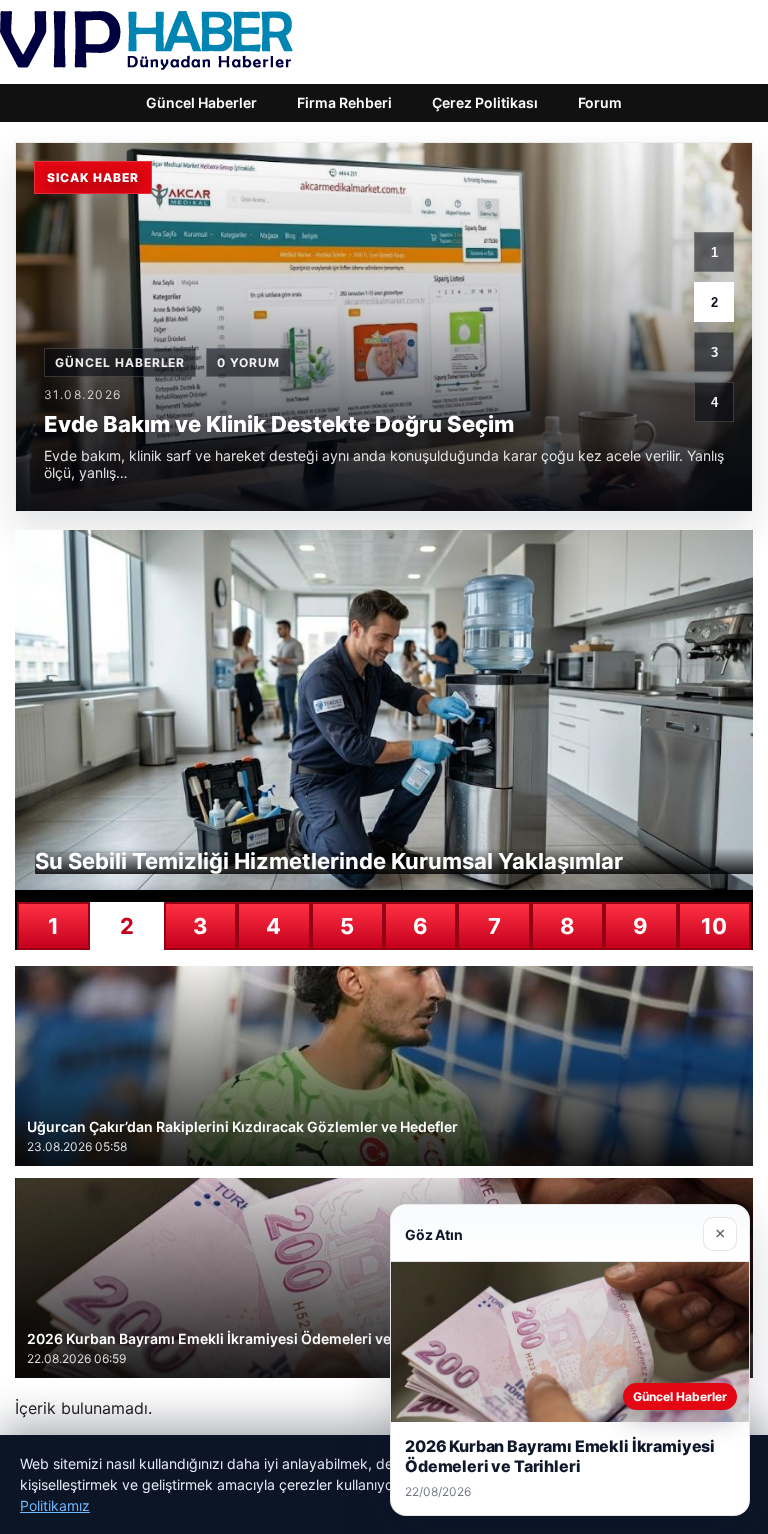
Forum (600, 102)
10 (714, 926)
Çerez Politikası (485, 102)
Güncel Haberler (201, 102)
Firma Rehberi (344, 102)
